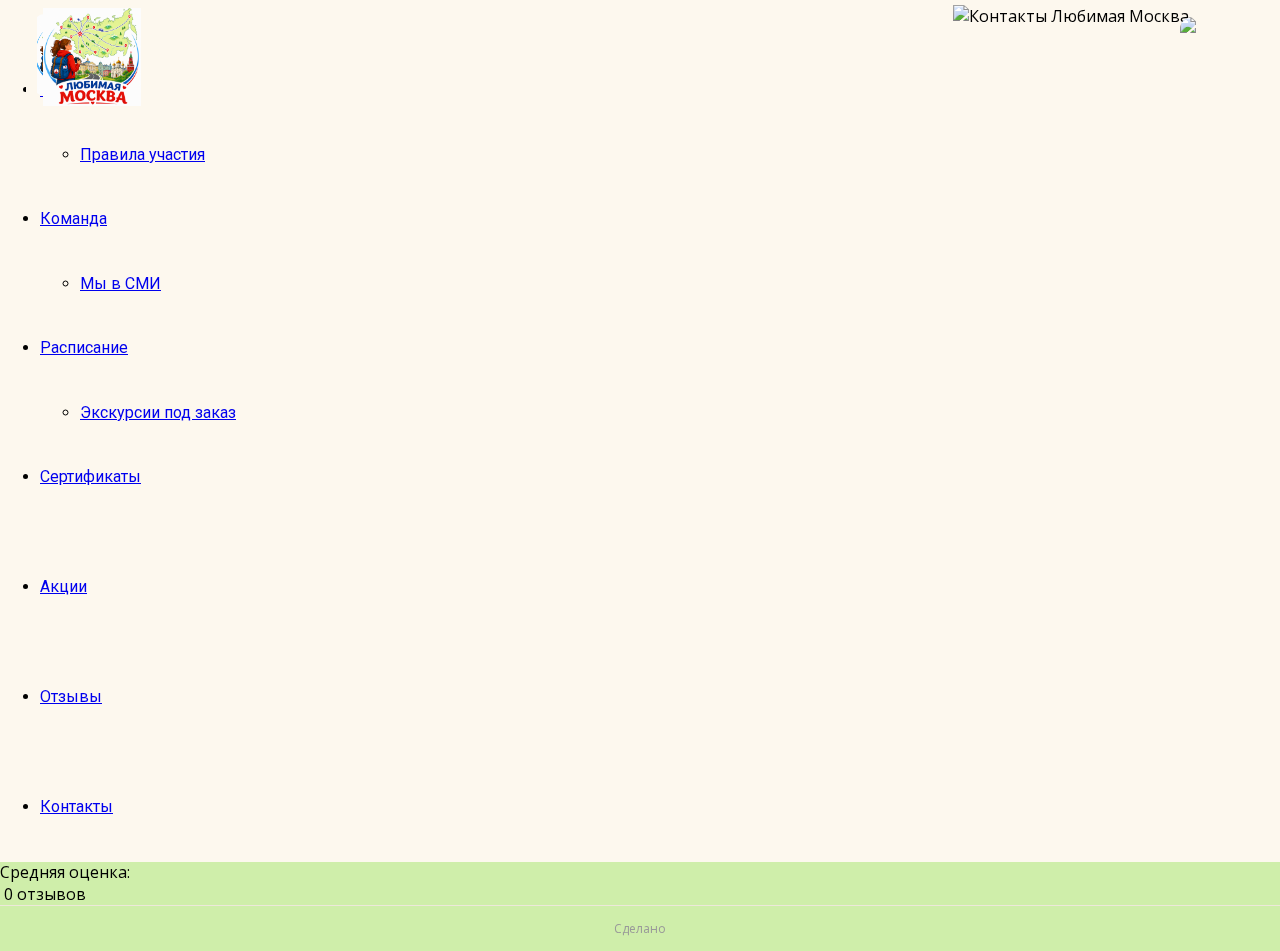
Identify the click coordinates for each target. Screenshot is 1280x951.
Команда (73, 218)
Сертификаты (90, 476)
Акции (63, 586)
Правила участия (142, 154)
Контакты (76, 806)
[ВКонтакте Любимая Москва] (1220, 57)
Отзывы (71, 696)
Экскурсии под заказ (158, 412)
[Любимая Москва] (92, 57)
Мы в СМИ (120, 283)
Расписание (84, 347)
